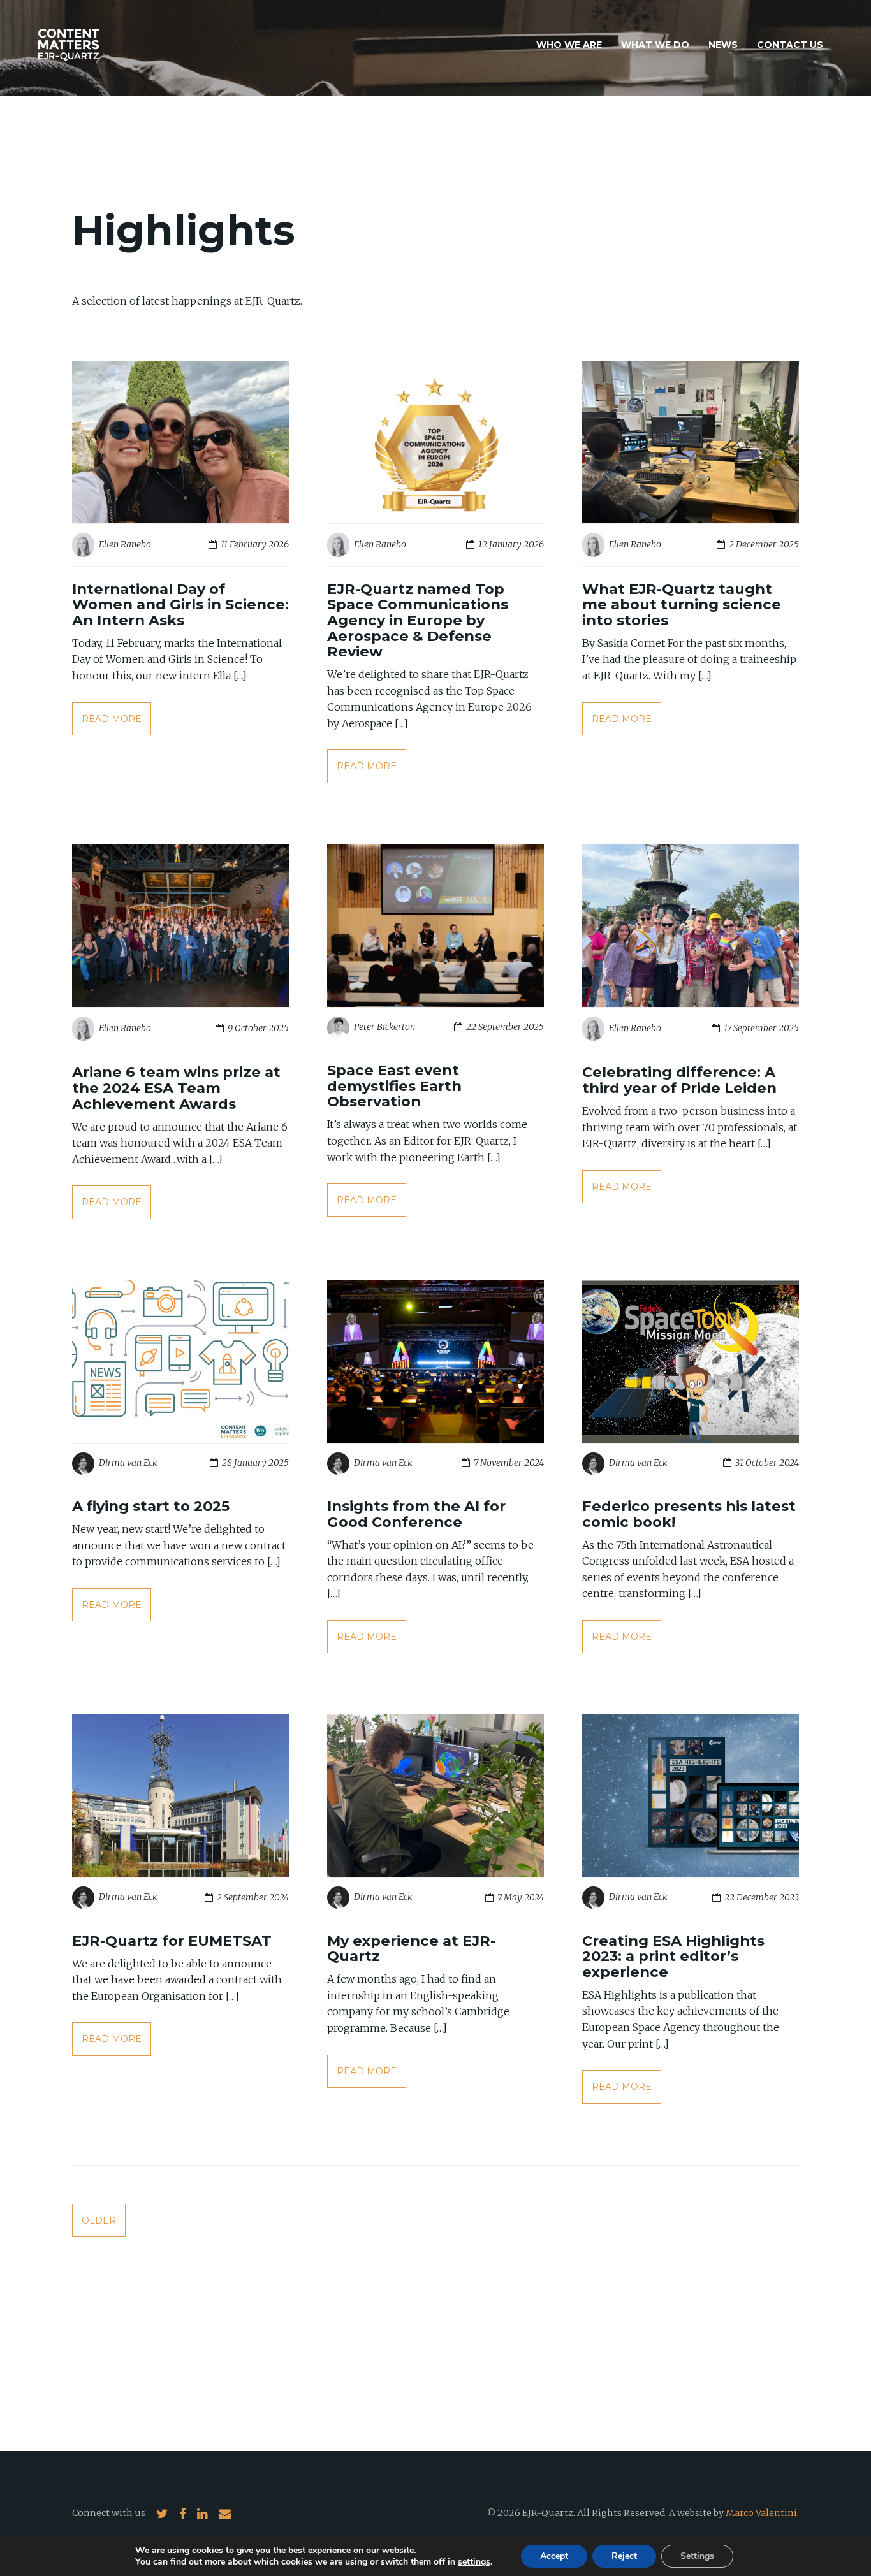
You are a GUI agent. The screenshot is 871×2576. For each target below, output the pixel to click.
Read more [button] (112, 719)
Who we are (569, 45)
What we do (655, 45)
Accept (554, 2556)
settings (474, 2562)
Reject (624, 2556)
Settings (697, 2556)
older (99, 2220)
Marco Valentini (761, 2513)
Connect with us (109, 2513)
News (723, 45)
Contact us (790, 45)
